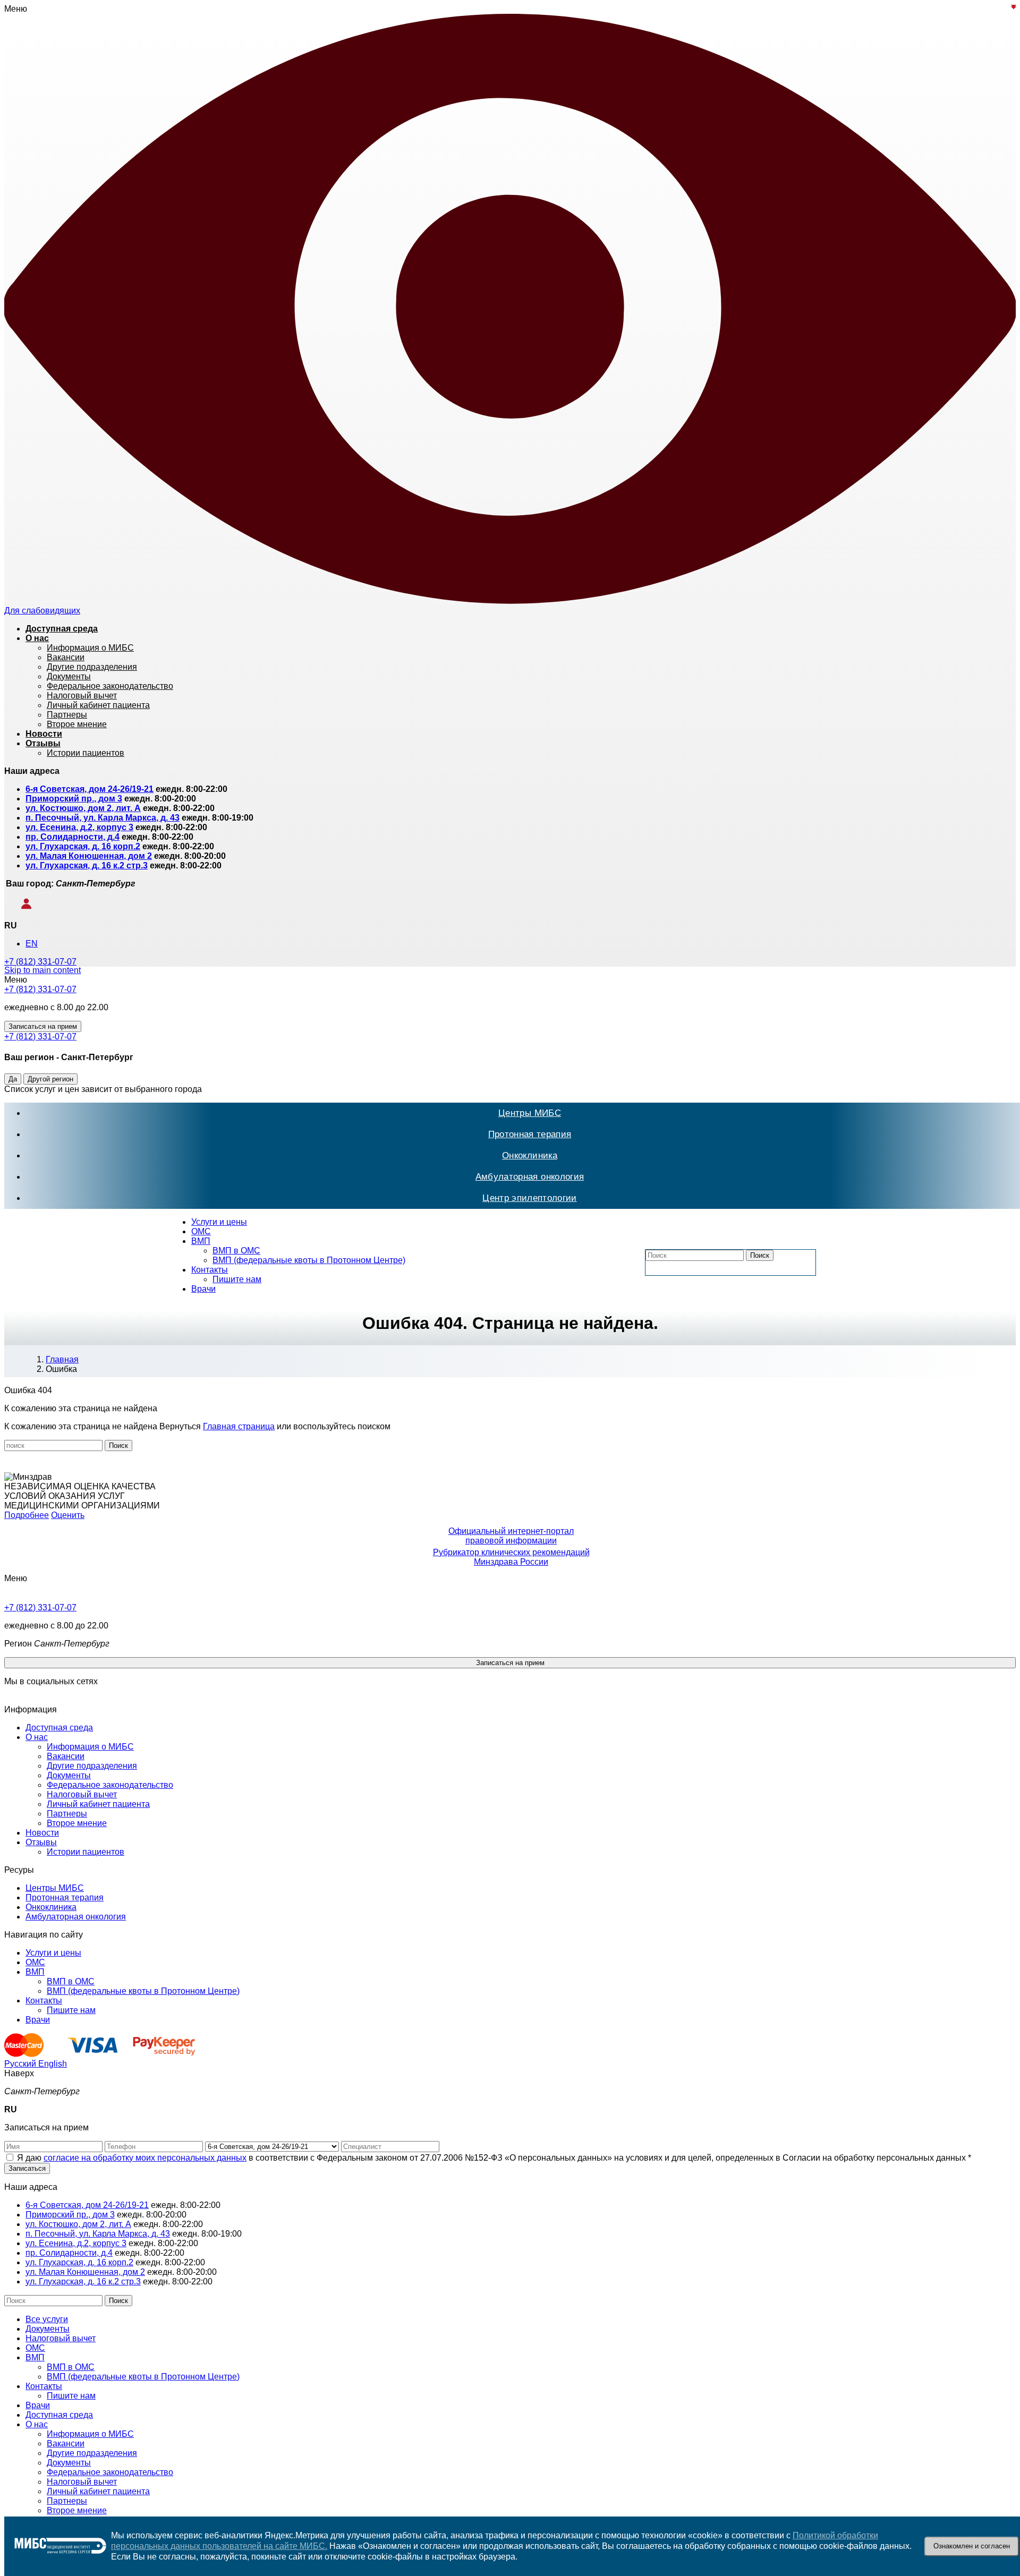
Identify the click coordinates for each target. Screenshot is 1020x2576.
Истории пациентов (86, 1852)
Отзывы (41, 1842)
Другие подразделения (92, 1766)
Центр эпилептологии (529, 1198)
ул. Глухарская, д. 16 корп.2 (83, 846)
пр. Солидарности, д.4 (73, 837)
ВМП (201, 1241)
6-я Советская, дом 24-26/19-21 (90, 789)
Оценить (68, 1515)
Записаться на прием (43, 1026)
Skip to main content (42, 970)
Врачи (203, 1289)
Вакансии (66, 1756)
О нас (37, 1737)
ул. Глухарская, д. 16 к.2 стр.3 (87, 865)
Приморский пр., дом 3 (74, 799)
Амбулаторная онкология (530, 1177)
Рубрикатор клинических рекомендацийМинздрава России (511, 1557)
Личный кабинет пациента (98, 1804)
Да (13, 1079)
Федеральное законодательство (110, 1785)
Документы (69, 1775)
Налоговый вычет (82, 1794)
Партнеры (67, 1814)
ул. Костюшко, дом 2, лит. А (83, 808)
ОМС (201, 1231)
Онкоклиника (530, 1155)
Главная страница (239, 1426)
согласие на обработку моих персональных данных (145, 2158)
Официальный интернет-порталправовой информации (511, 1536)
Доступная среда (59, 1728)
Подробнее (27, 1515)
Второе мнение (77, 1823)
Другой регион (50, 1079)
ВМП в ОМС (236, 1251)
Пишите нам (237, 1279)
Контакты (210, 1270)
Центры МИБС (530, 1113)
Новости (42, 1833)
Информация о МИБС (90, 1747)
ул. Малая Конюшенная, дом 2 (89, 856)
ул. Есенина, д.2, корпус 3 (79, 827)
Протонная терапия (530, 1134)
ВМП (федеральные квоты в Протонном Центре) (309, 1260)
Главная (62, 1359)
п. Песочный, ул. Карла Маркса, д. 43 (103, 818)
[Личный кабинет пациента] (19, 906)
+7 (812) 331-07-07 (40, 962)
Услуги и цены (219, 1222)
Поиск (760, 1255)
